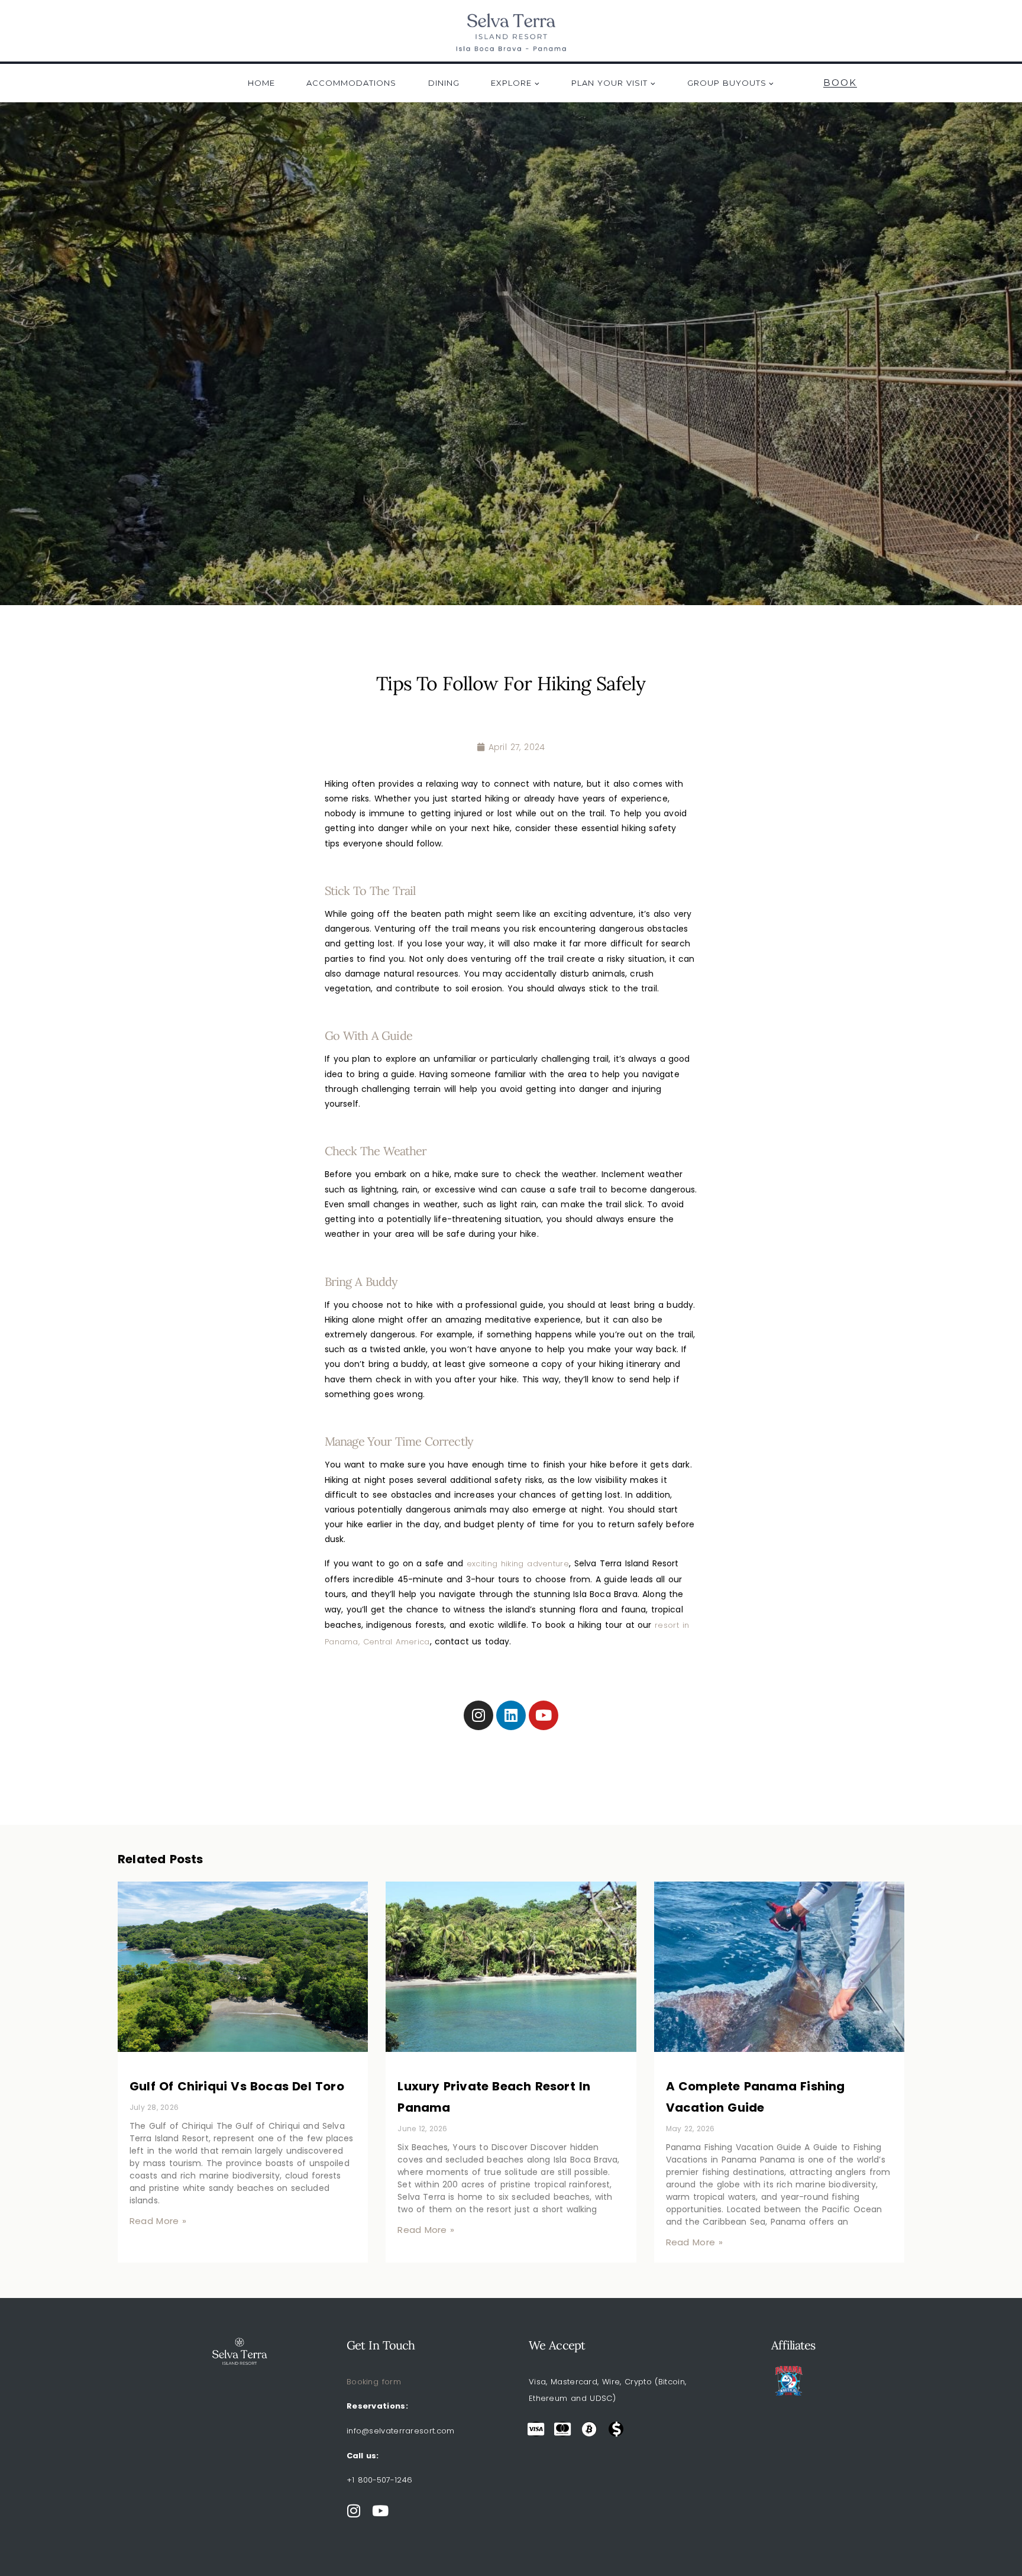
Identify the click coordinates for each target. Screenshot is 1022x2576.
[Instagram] (478, 1715)
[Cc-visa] (536, 2429)
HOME (261, 83)
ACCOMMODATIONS (351, 83)
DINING (444, 83)
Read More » (158, 2221)
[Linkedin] (511, 1715)
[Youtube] (544, 1715)
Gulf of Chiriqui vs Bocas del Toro (237, 2086)
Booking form (374, 2382)
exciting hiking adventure (518, 1564)
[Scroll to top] (995, 2538)
